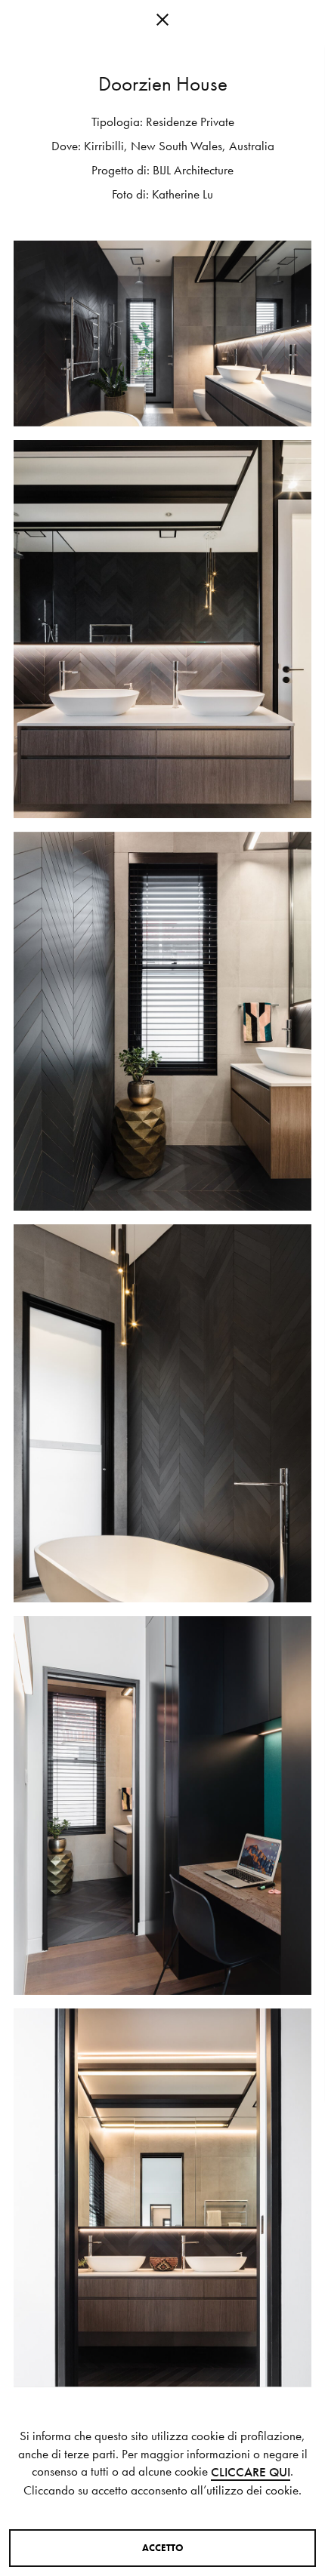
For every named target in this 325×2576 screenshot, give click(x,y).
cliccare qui (251, 2472)
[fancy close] (162, 23)
